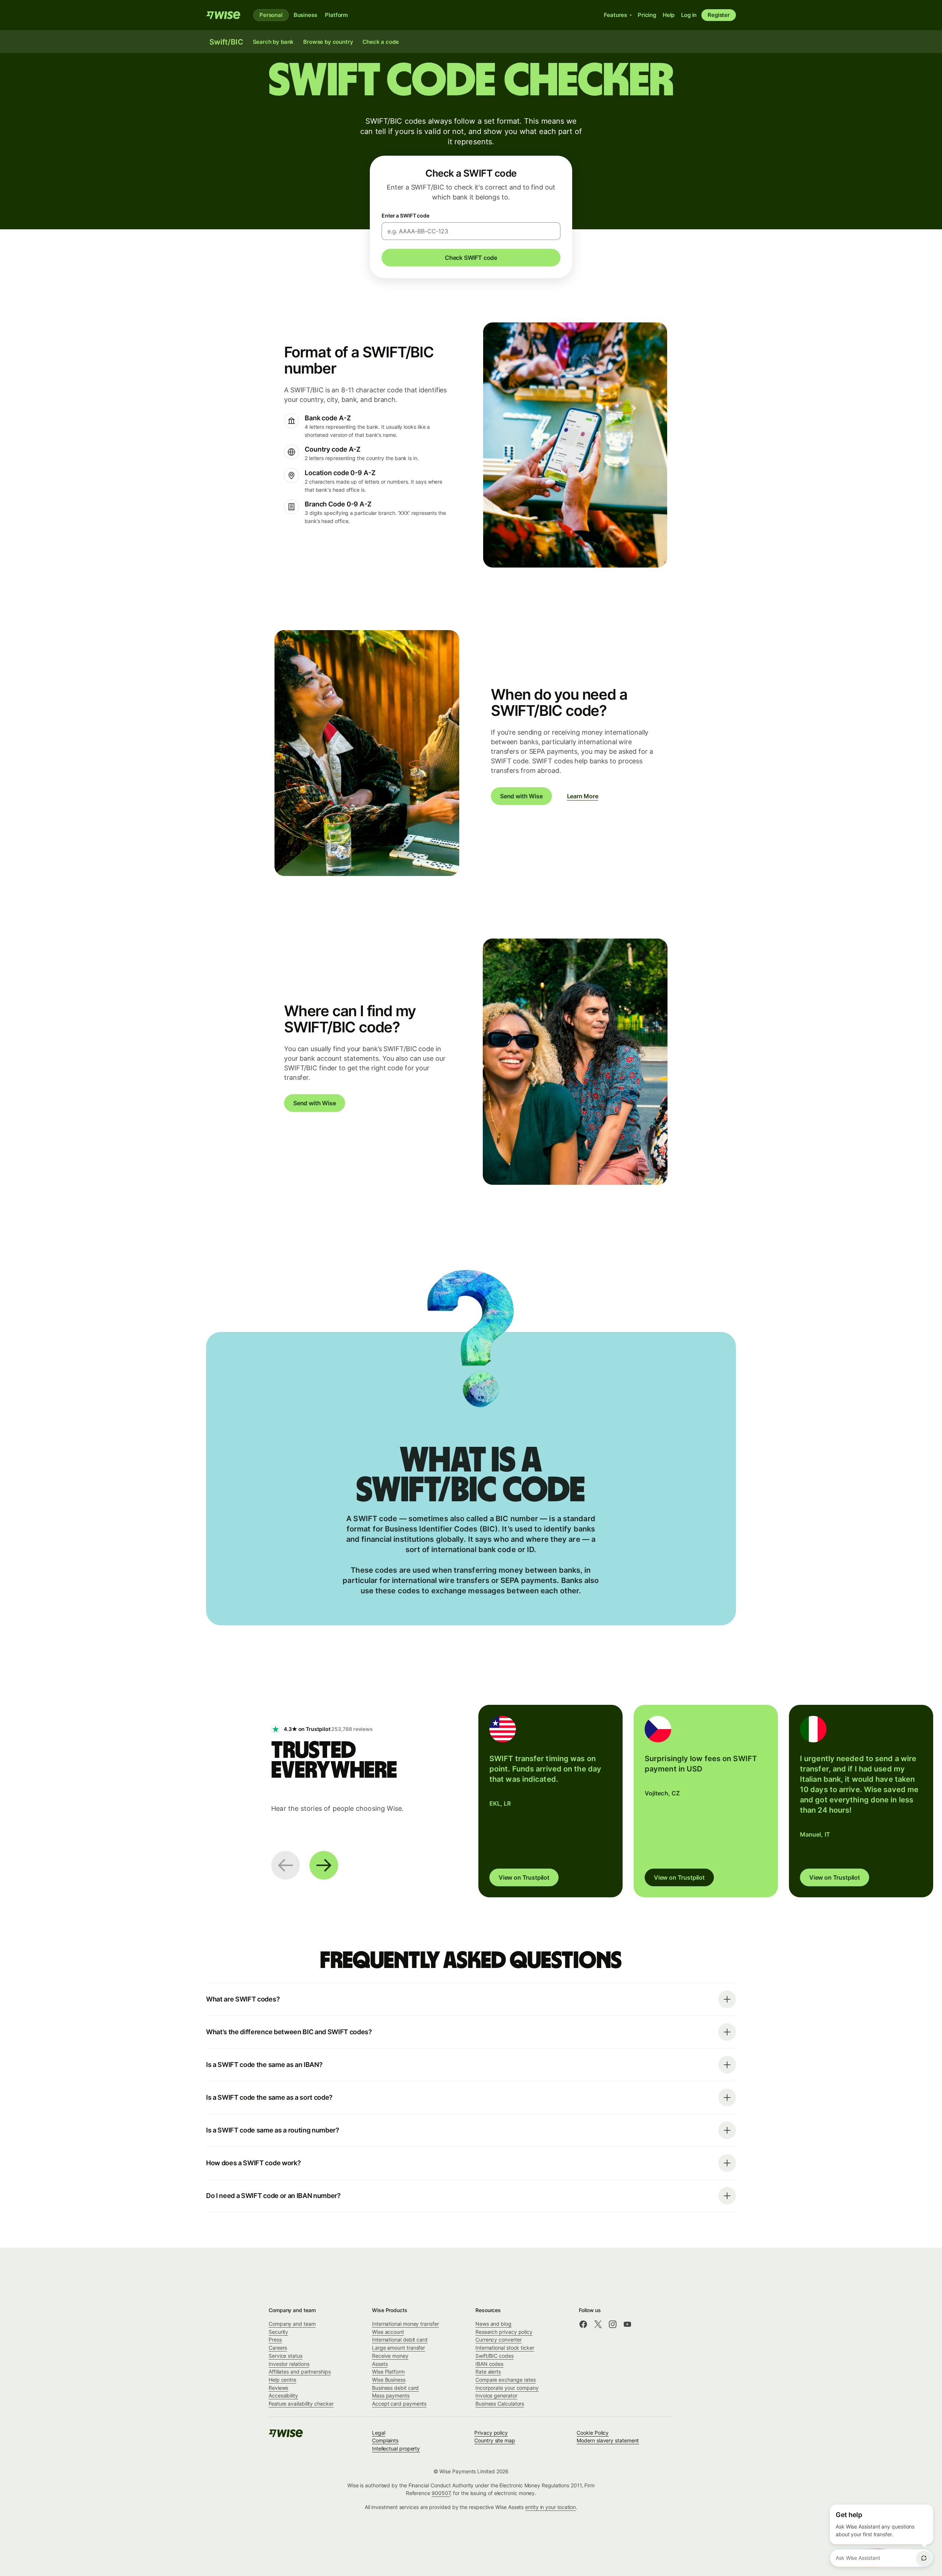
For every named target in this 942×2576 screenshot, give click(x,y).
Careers (278, 2348)
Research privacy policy (504, 2332)
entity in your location (550, 2507)
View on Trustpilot (524, 1877)
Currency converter (499, 2340)
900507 (441, 2493)
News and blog (493, 2324)
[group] (550, 1801)
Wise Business (389, 2380)
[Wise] (224, 15)
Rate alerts (488, 2372)
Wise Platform (388, 2372)
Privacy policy (491, 2433)
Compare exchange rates (506, 2380)
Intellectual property (396, 2448)
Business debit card (395, 2388)
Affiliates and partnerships (300, 2372)
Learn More (583, 796)
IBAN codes (489, 2364)
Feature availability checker (301, 2404)
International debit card (400, 2340)
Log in (689, 15)
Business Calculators (500, 2404)
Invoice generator (496, 2395)
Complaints (385, 2440)
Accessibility (283, 2395)
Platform (336, 15)
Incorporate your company (507, 2388)
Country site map (495, 2440)
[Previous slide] (286, 1865)
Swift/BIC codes (495, 2356)
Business (305, 15)
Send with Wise (521, 796)
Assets (380, 2364)
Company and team (292, 2324)
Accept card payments (399, 2404)
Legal (379, 2433)
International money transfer (406, 2324)
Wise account (388, 2332)
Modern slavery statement (608, 2440)
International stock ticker (505, 2348)
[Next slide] (324, 1865)
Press (275, 2340)
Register (719, 15)
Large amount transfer (399, 2348)
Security (278, 2332)
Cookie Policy (593, 2433)
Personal (271, 15)
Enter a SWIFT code (406, 215)
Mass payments (391, 2395)
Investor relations (289, 2364)
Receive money (390, 2356)
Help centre (282, 2380)
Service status (286, 2356)
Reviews (278, 2388)
